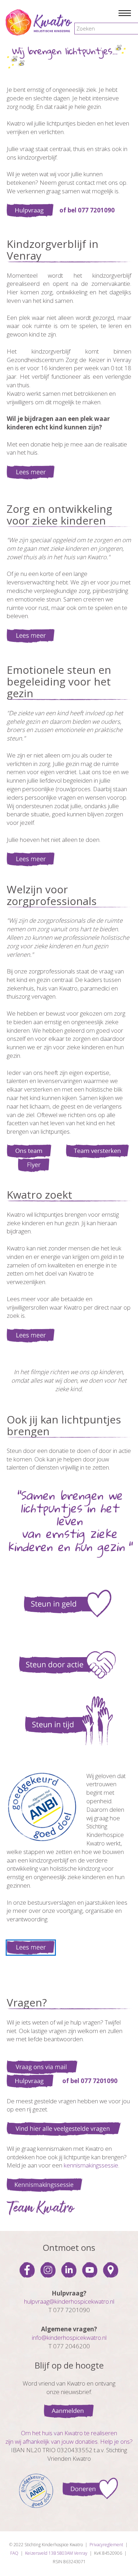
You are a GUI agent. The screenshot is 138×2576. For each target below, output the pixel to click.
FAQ (14, 2553)
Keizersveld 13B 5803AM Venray (56, 2553)
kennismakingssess (89, 2165)
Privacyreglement (106, 2545)
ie (116, 2165)
